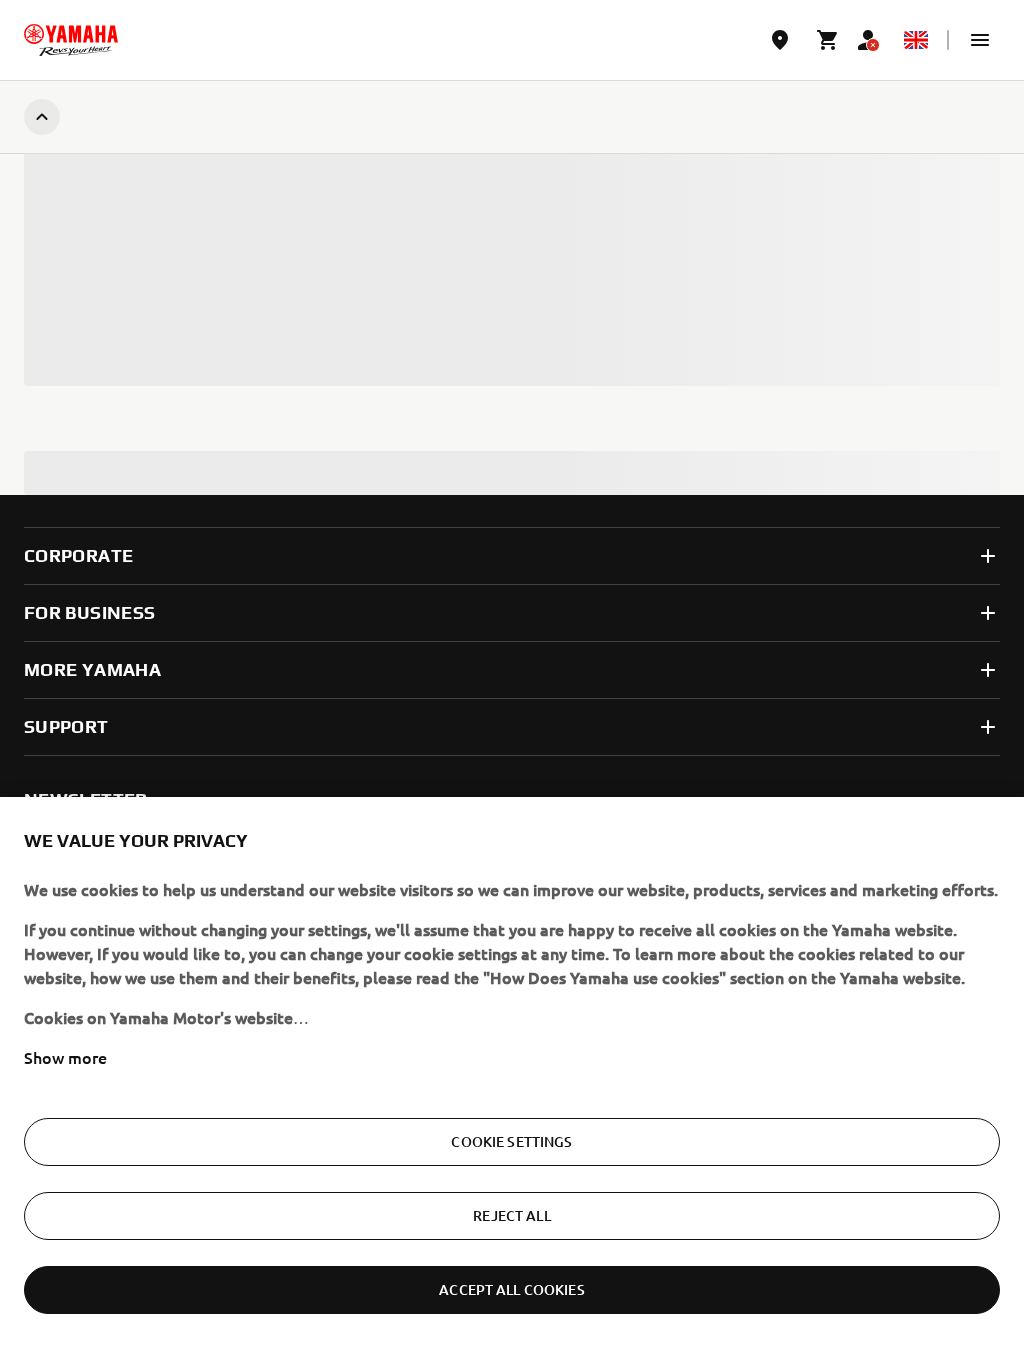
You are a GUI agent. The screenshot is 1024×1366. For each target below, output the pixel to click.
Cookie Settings (511, 1141)
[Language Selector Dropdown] (916, 40)
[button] (980, 40)
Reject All (511, 1215)
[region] (512, 1081)
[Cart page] (828, 40)
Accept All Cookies (512, 1289)
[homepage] (71, 40)
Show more (65, 1057)
